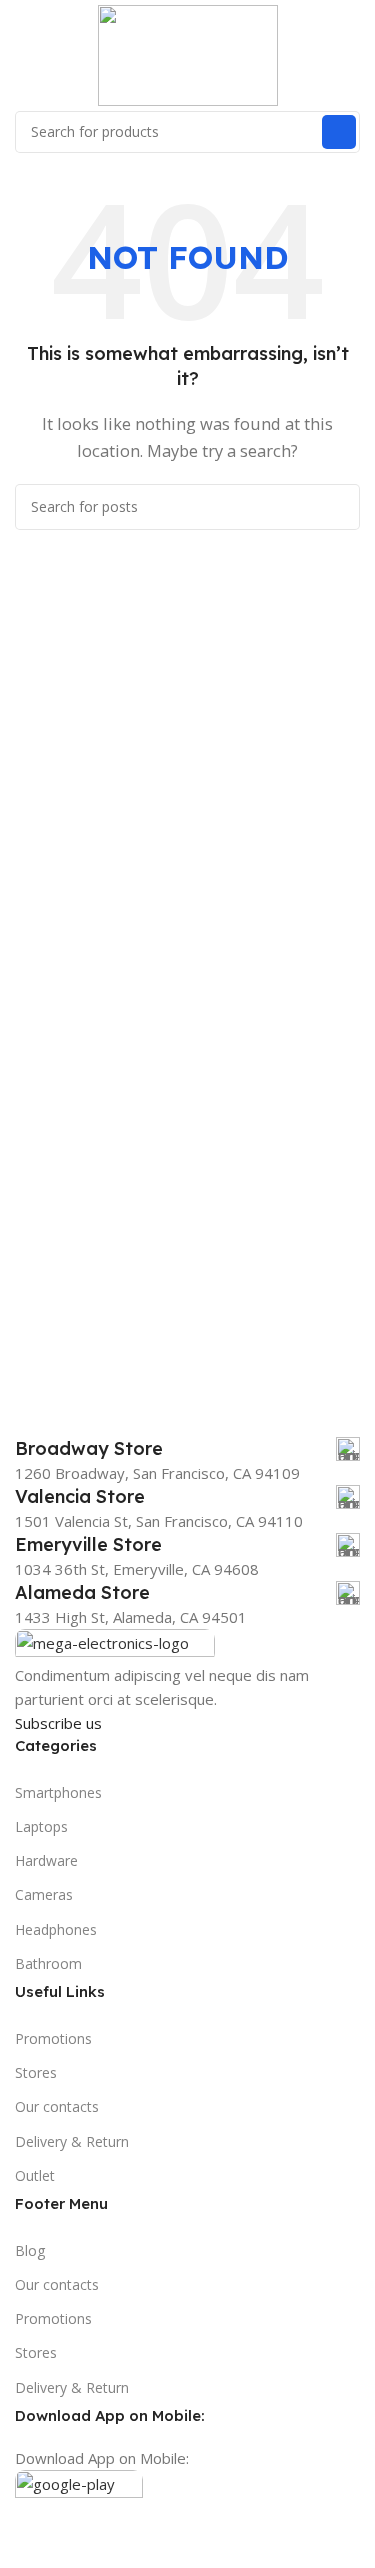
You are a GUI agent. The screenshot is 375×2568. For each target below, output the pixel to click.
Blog (30, 2250)
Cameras (44, 1894)
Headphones (56, 1929)
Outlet (35, 2175)
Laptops (41, 1826)
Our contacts (57, 2106)
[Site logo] (188, 53)
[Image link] (115, 1644)
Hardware (46, 1860)
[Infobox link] (187, 1449)
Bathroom (48, 1963)
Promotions (53, 2038)
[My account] (352, 55)
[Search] (339, 132)
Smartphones (58, 1792)
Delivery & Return (72, 2141)
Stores (36, 2072)
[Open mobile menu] (23, 55)
